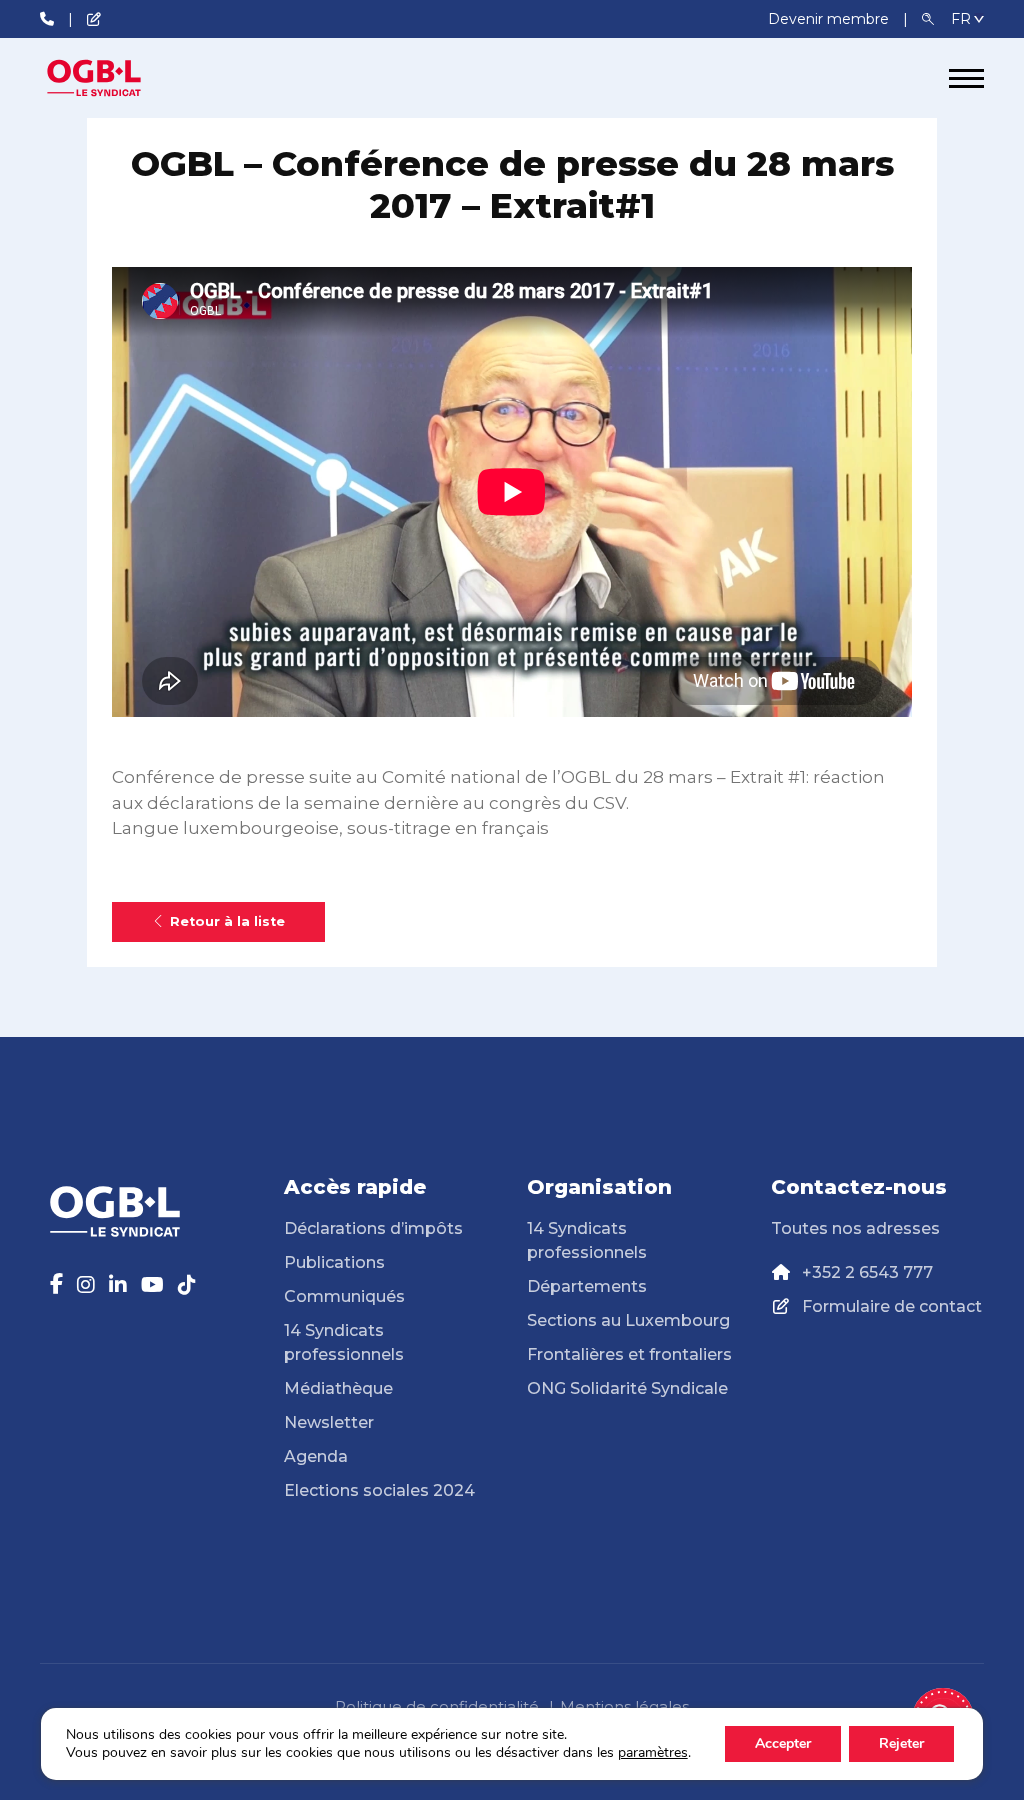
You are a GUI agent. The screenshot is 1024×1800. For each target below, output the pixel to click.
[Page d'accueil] (115, 78)
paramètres (653, 1753)
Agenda (316, 1456)
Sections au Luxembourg (628, 1320)
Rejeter (901, 1743)
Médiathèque (338, 1388)
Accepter (783, 1743)
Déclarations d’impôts (373, 1228)
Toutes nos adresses (855, 1228)
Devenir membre (830, 19)
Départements (587, 1286)
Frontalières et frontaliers (629, 1354)
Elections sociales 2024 (379, 1490)
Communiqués (344, 1296)
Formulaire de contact (892, 1306)
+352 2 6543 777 (867, 1272)
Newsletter (329, 1422)
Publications (334, 1262)
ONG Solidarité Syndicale (627, 1388)
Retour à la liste (227, 921)
